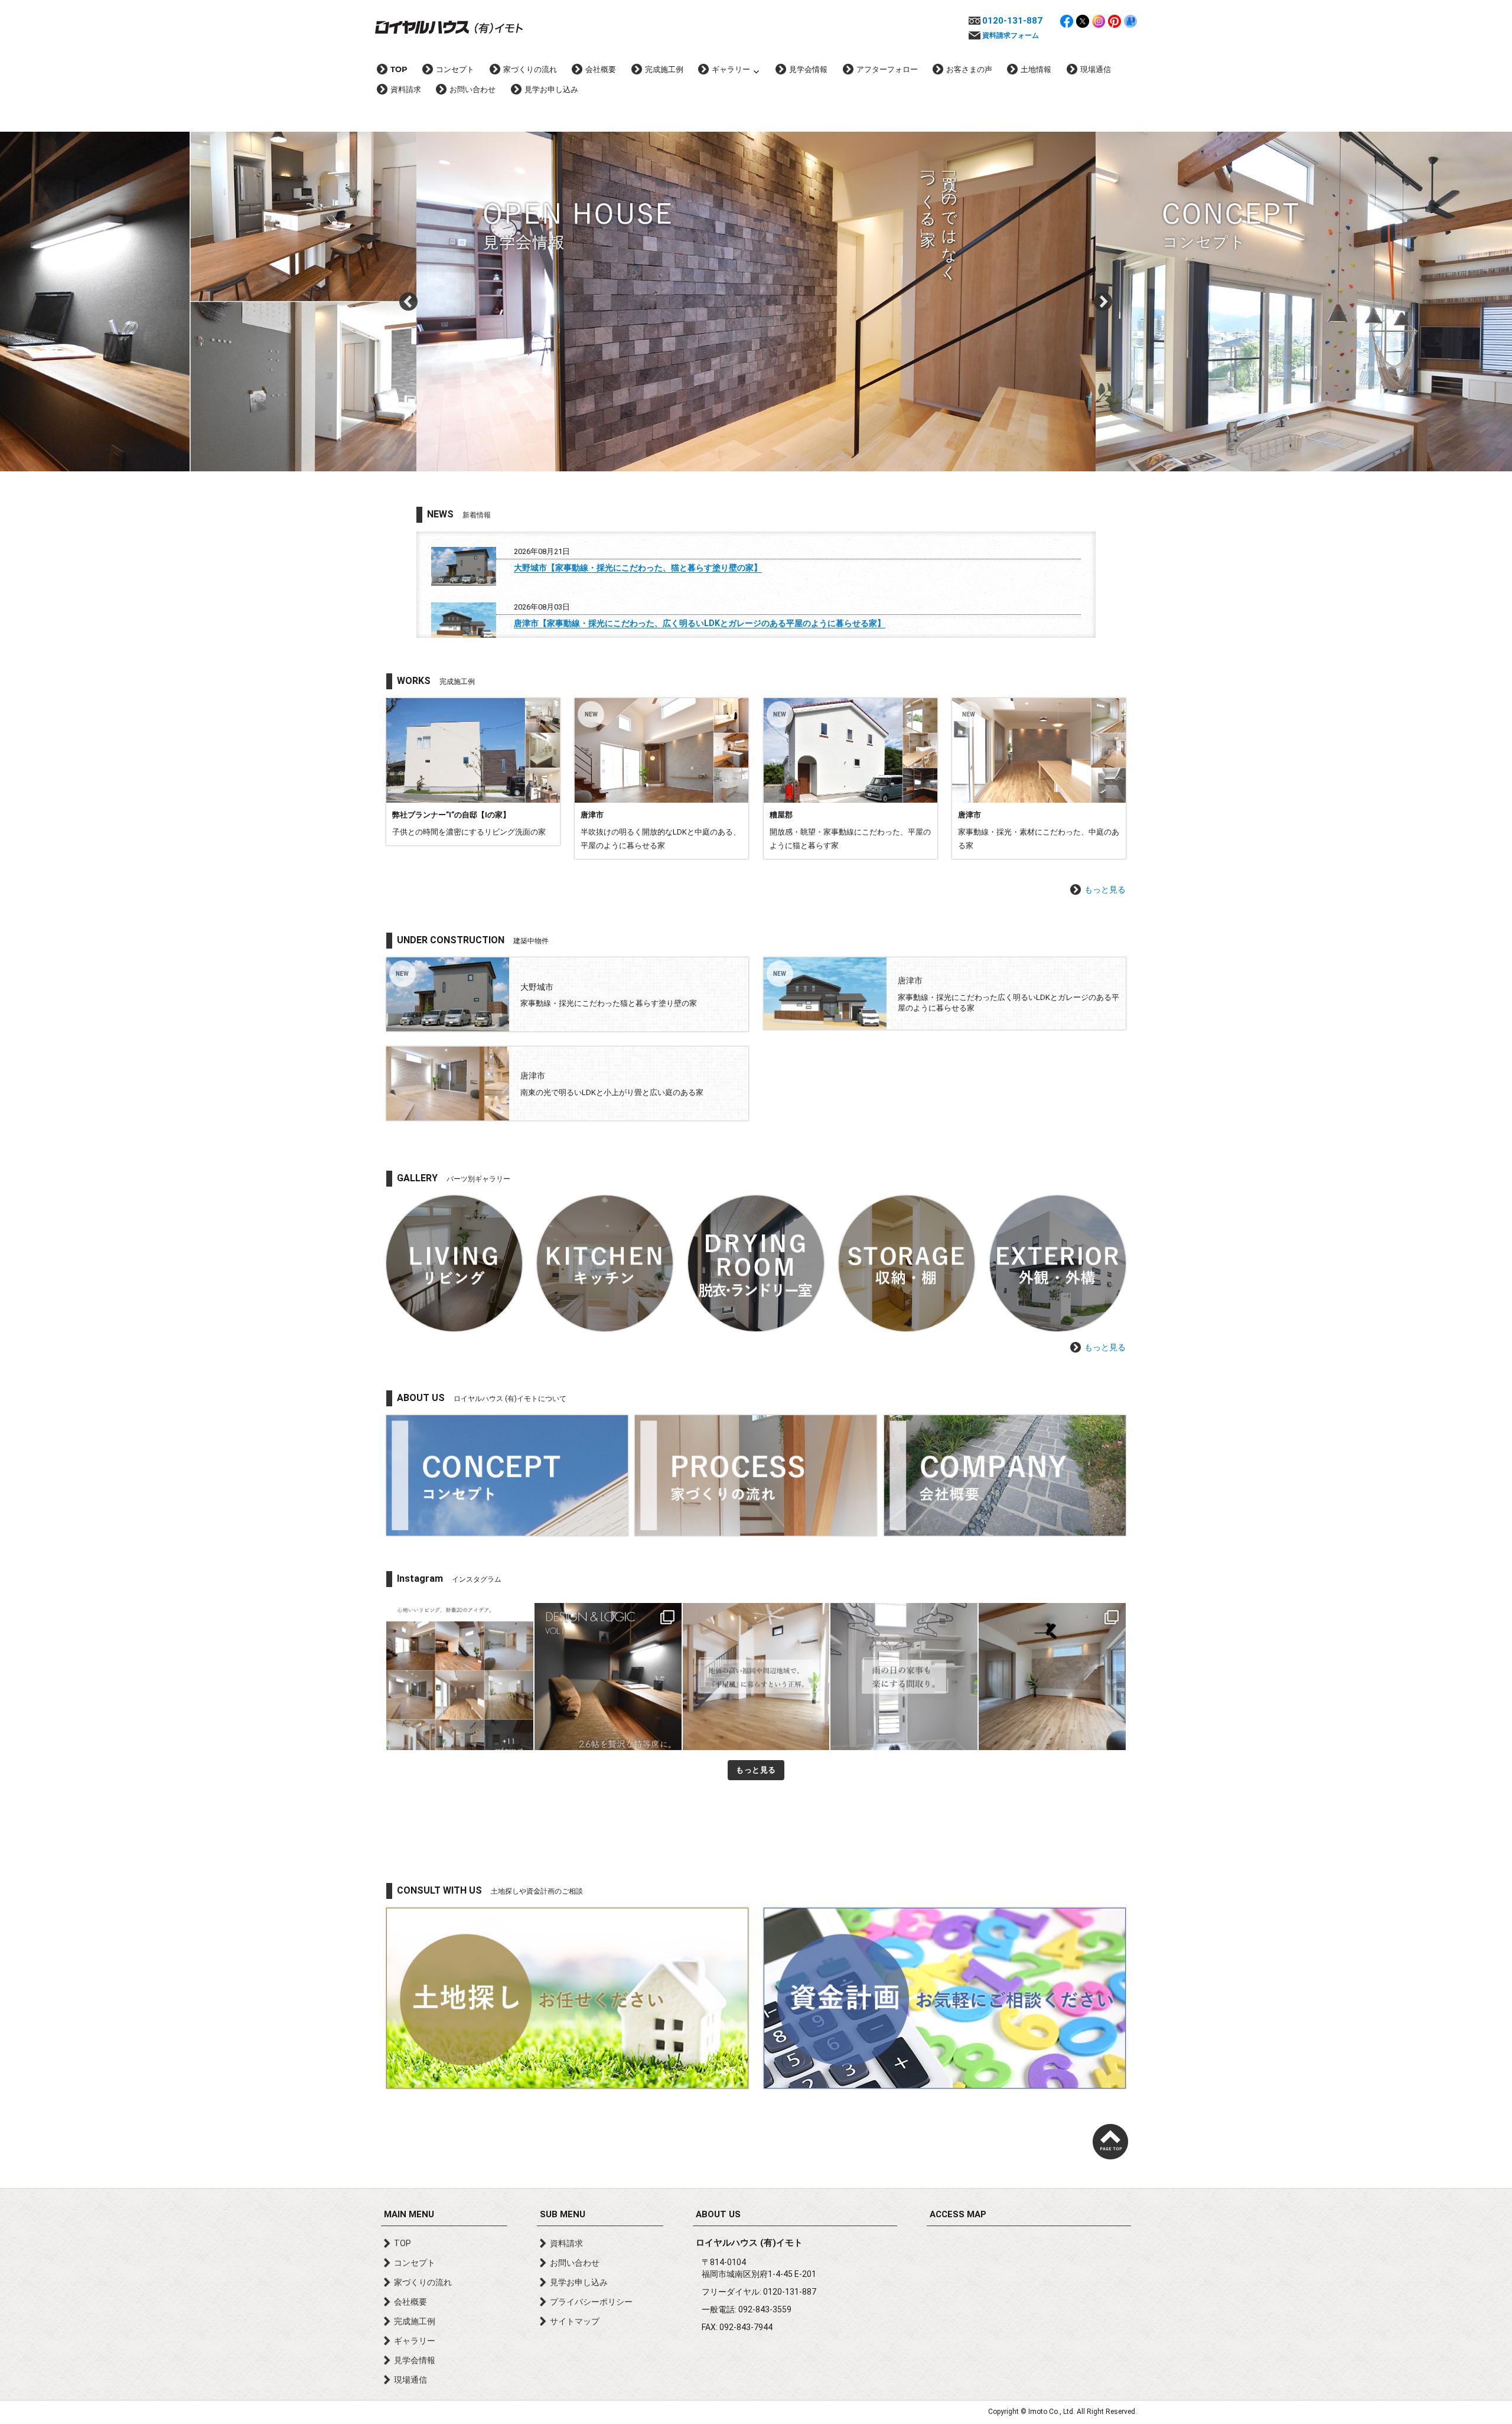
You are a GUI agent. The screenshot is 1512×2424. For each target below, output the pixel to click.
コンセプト (455, 69)
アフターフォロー (887, 69)
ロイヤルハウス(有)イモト (449, 27)
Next (1103, 302)
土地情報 (1036, 69)
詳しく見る (473, 772)
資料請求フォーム (1011, 35)
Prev (409, 302)
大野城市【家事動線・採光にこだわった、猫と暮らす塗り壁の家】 (638, 568)
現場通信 (1096, 69)
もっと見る (1105, 890)
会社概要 (601, 69)
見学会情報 (808, 69)
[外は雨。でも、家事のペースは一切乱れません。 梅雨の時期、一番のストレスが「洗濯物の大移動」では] (904, 1677)
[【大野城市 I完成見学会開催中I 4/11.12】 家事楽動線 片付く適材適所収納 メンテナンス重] (1052, 1677)
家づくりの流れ (530, 69)
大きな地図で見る (1029, 2300)
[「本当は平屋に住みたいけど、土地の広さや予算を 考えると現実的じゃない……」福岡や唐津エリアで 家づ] (756, 1677)
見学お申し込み (551, 89)
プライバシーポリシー (591, 2302)
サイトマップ (575, 2321)
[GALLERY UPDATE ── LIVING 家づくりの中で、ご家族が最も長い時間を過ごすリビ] (460, 1677)
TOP (399, 69)
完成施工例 (664, 69)
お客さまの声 (969, 69)
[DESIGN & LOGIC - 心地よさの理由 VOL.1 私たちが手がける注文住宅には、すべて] (608, 1677)
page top (1110, 2142)
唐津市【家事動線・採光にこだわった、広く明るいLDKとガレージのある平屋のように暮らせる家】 (700, 623)
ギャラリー (731, 69)
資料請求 (406, 89)
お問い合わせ (472, 89)
